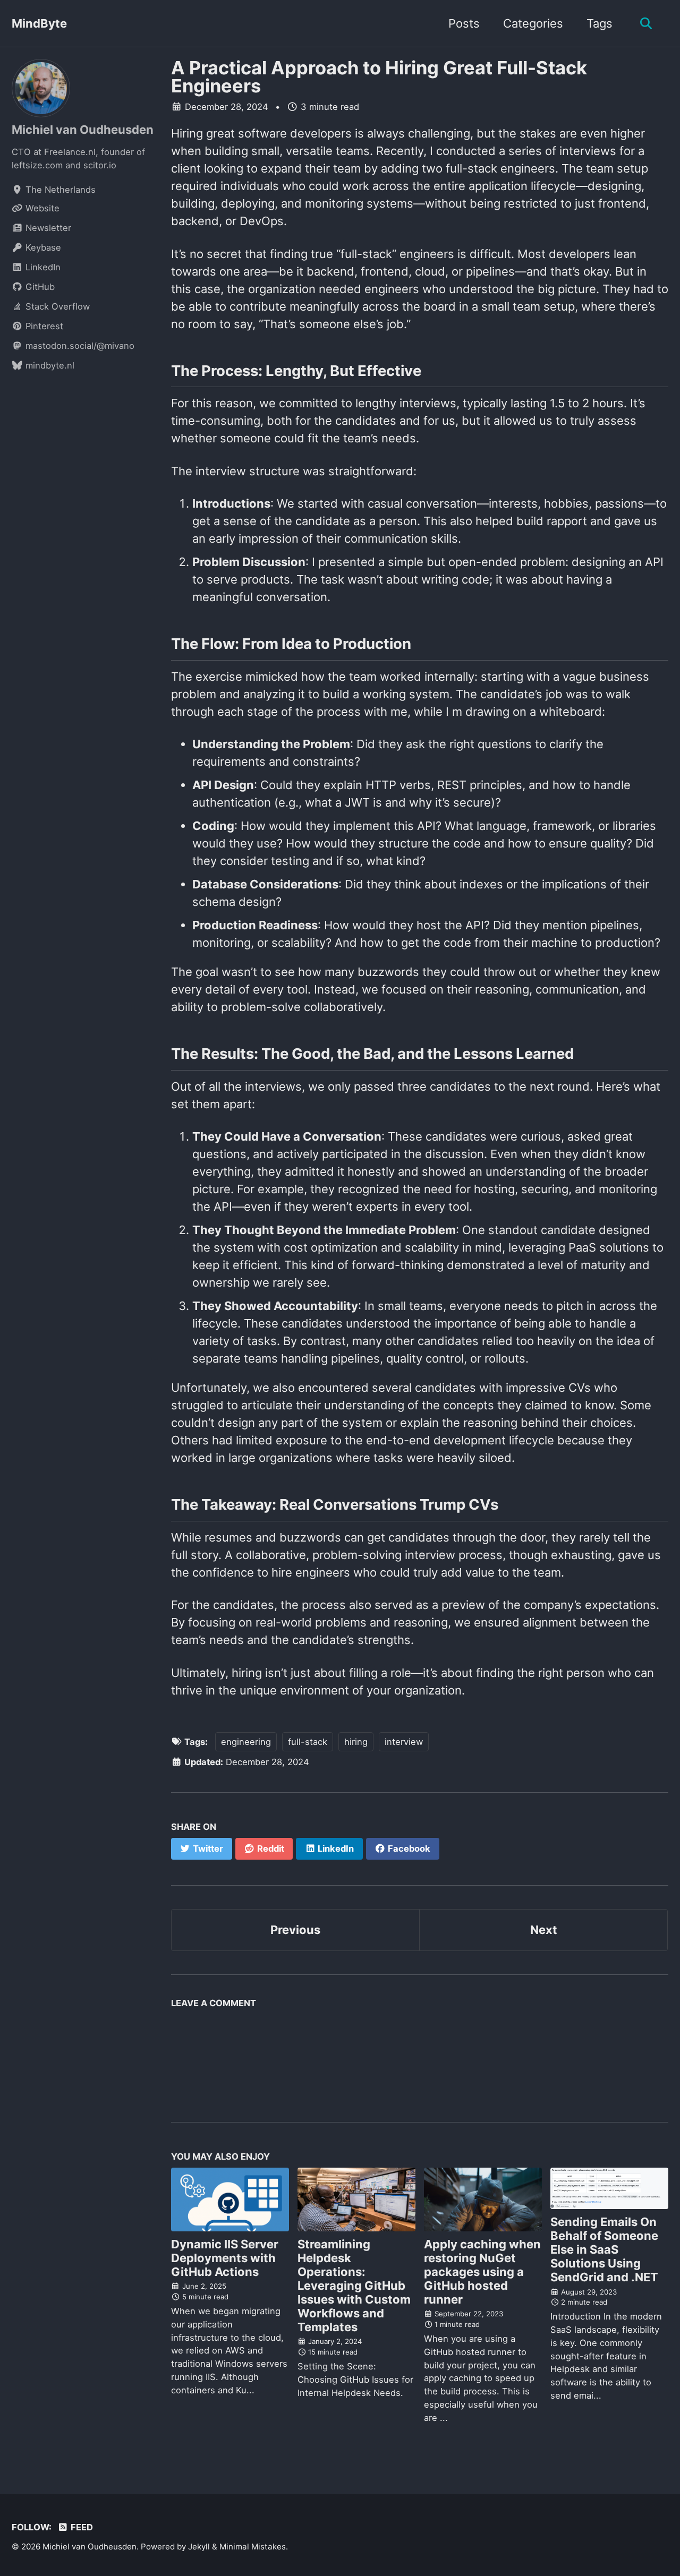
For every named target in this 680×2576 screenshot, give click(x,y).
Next (544, 1930)
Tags (600, 23)
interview (404, 1742)
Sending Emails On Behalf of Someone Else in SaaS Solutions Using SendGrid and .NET (604, 2249)
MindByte (39, 23)
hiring (356, 1742)
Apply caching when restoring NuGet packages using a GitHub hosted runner (482, 2272)
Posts (464, 23)
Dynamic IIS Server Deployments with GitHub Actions (225, 2258)
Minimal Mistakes (253, 2547)
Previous (295, 1930)
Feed (81, 2527)
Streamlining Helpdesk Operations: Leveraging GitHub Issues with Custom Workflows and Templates (354, 2286)
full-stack (308, 1742)
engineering (246, 1742)
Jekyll (199, 2547)
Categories (533, 23)
